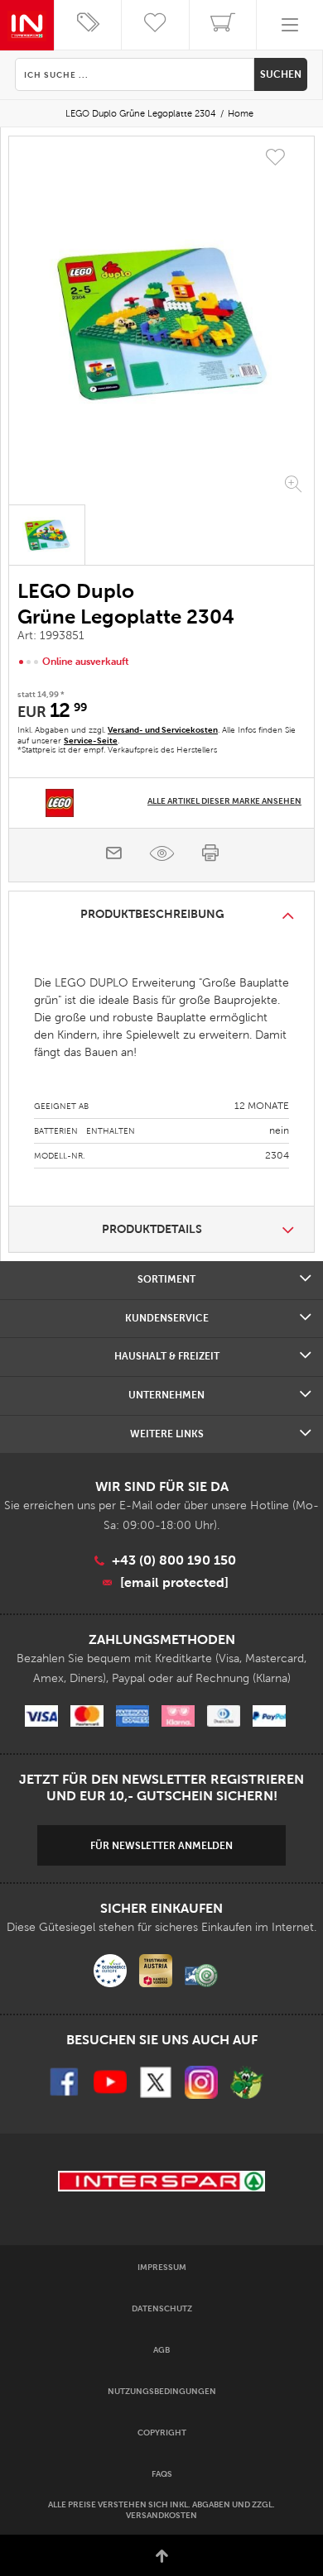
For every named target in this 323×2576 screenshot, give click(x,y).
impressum (162, 2267)
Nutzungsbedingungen (162, 2391)
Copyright (162, 2433)
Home (241, 113)
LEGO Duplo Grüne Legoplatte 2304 (141, 113)
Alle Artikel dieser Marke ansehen (224, 801)
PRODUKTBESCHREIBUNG (152, 914)
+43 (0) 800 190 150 (174, 1560)
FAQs (162, 2474)
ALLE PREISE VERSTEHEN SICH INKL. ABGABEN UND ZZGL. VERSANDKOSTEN (161, 2510)
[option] (161, 323)
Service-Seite (91, 741)
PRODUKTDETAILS (152, 1229)
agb (161, 2350)
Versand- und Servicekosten (163, 730)
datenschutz (162, 2308)
